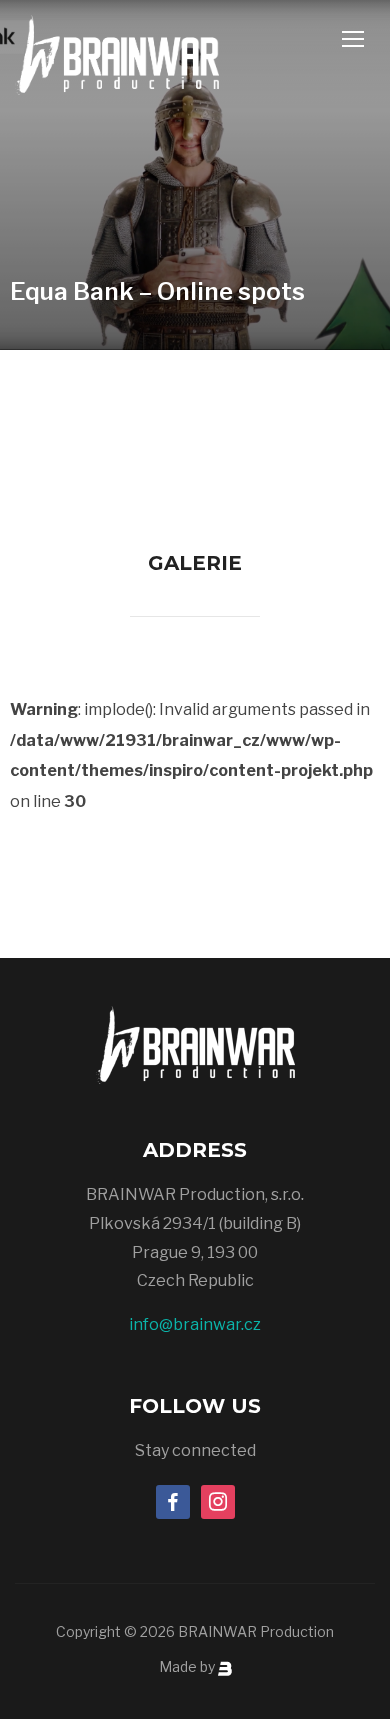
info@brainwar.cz (195, 1324)
